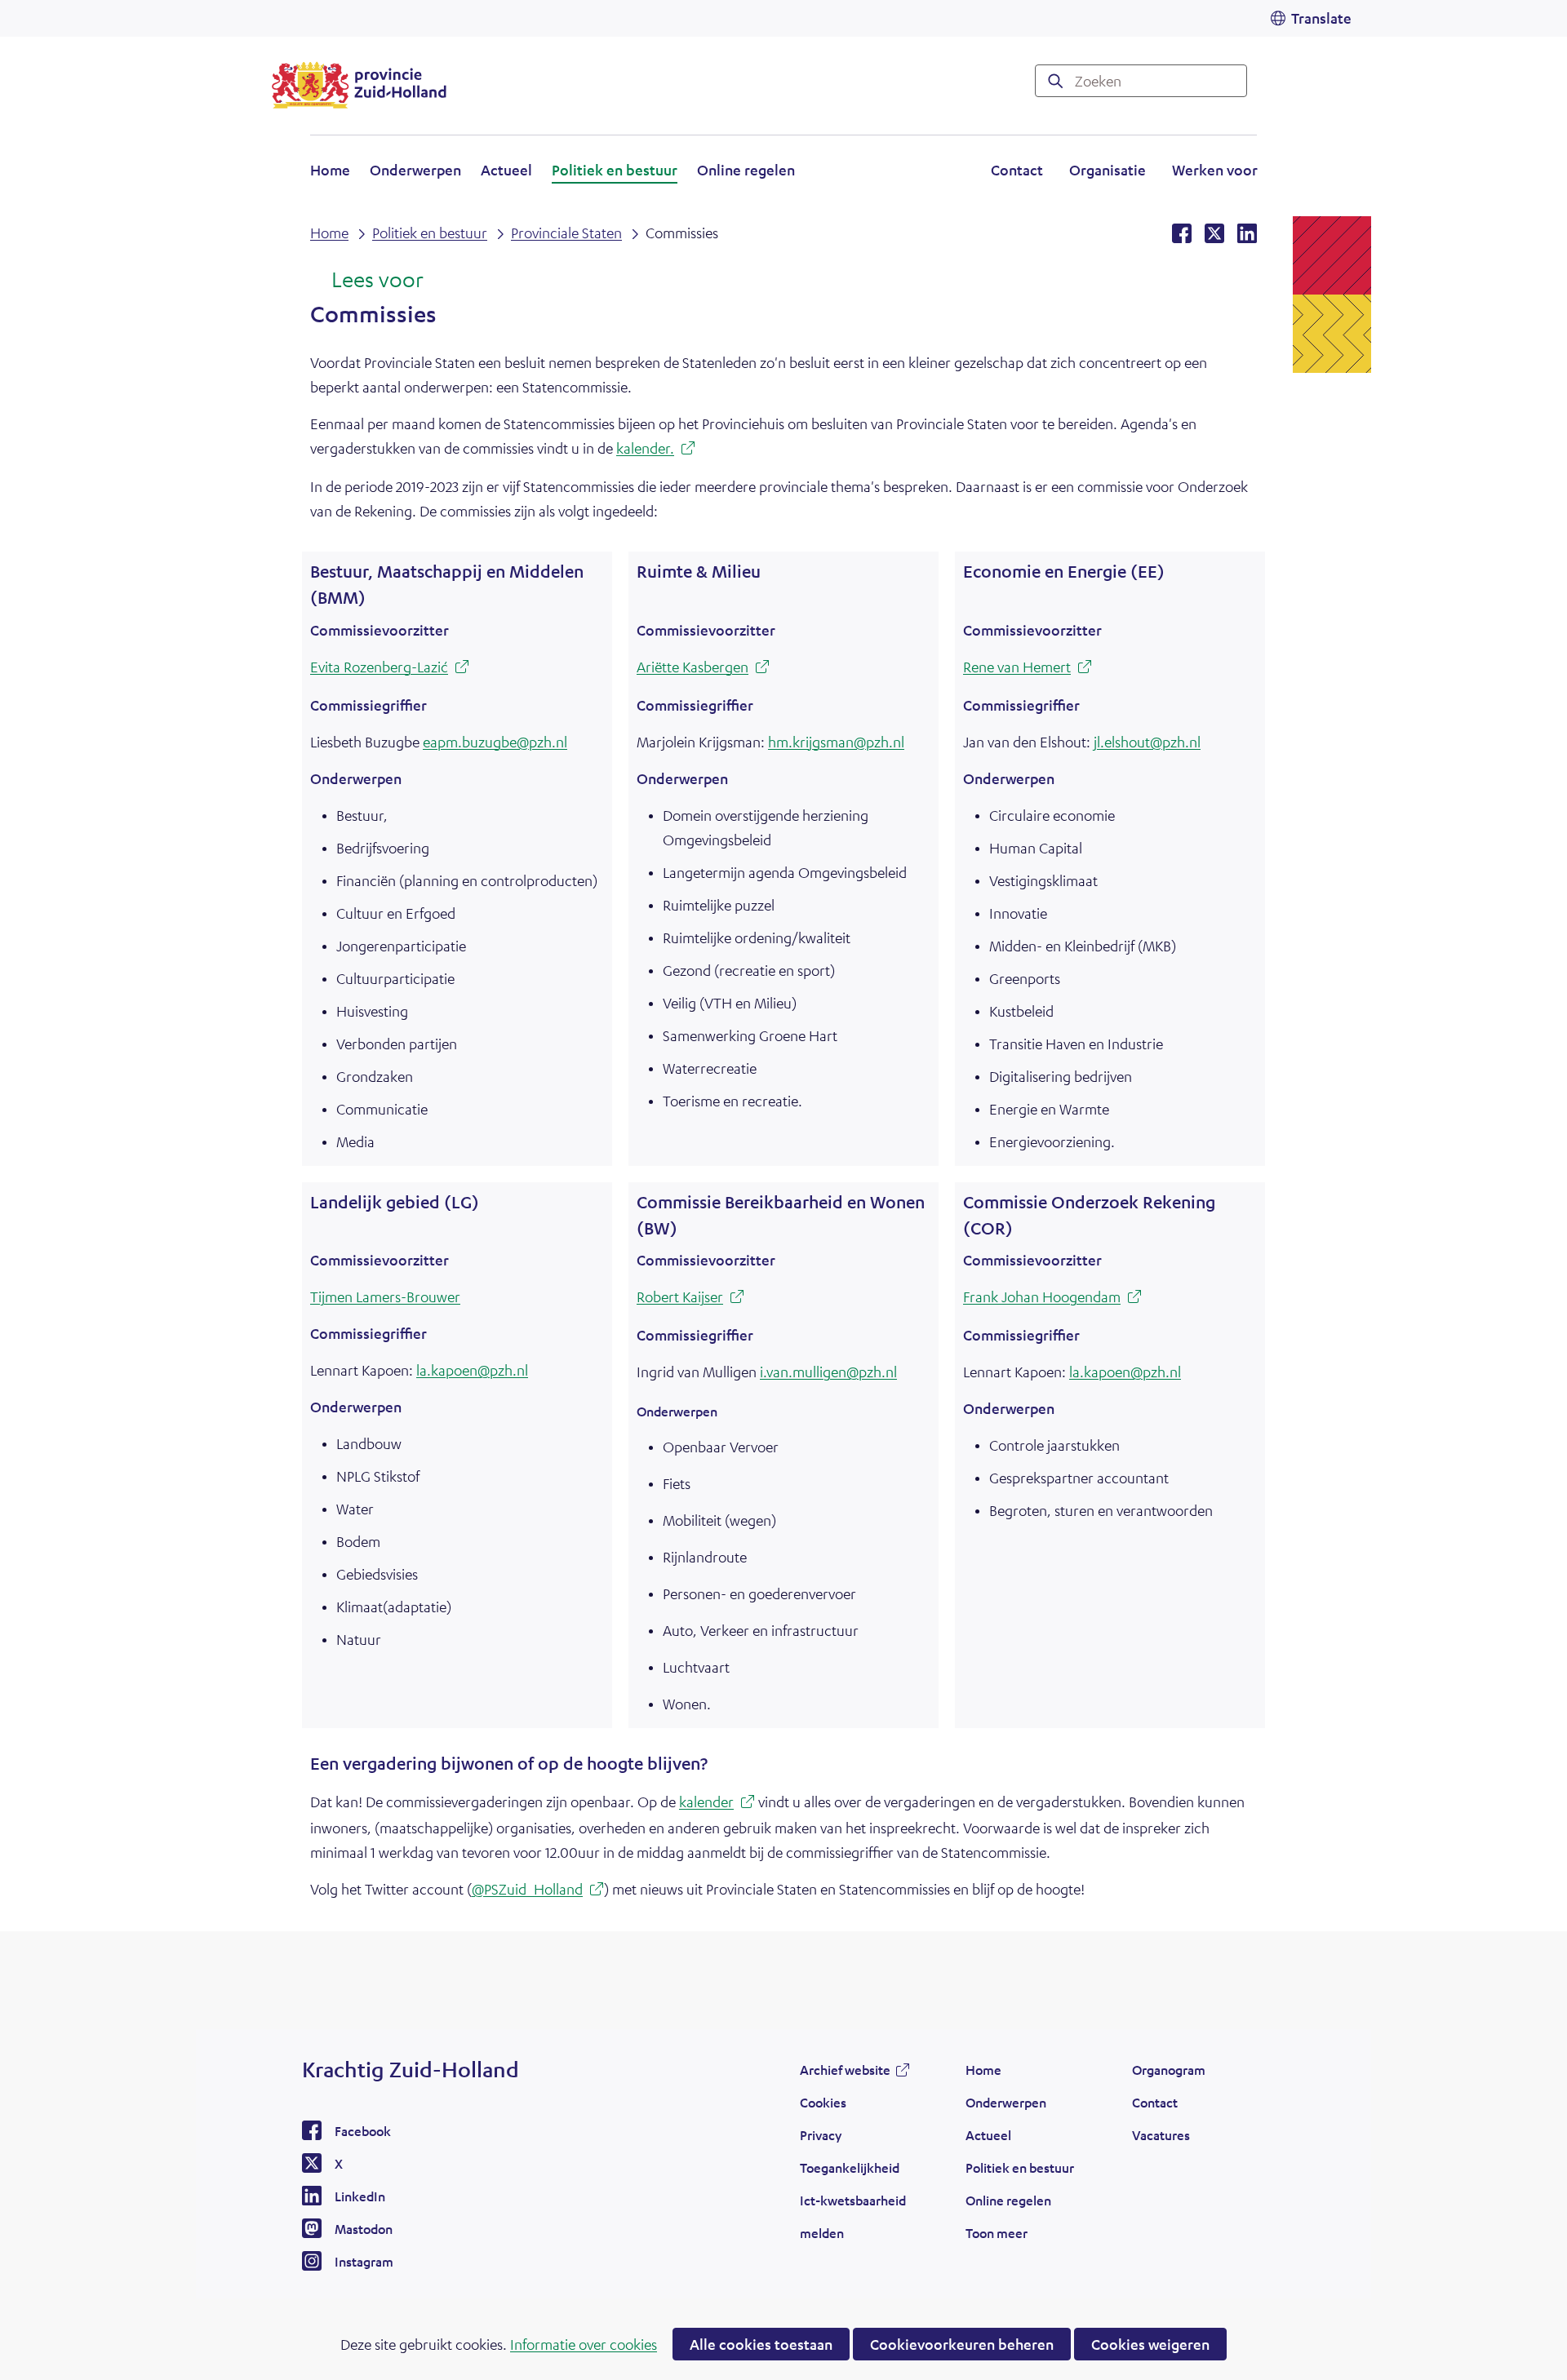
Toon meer (997, 2237)
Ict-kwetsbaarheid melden (853, 2216)
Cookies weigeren (1150, 2344)
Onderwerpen (415, 170)
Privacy (821, 2135)
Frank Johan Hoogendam (1052, 1299)
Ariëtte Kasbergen (703, 669)
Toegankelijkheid (850, 2167)
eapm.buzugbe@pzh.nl (495, 742)
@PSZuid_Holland (538, 1891)
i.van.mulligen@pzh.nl (828, 1372)
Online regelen (746, 170)
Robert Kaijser (690, 1299)
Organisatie (1108, 170)
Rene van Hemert (1028, 669)
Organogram (1169, 2070)
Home (330, 170)
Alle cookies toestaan (761, 2344)
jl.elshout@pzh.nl (1147, 742)
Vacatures (1161, 2135)
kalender (717, 1804)
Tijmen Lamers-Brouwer (385, 1296)
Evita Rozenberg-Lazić (390, 669)
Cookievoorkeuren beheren (962, 2344)
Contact (1017, 170)
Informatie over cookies (584, 2344)
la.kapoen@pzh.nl (472, 1370)
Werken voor (1215, 172)
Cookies (823, 2102)
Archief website (845, 2074)
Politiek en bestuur (615, 170)
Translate (1321, 18)
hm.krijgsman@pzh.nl (836, 742)
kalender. (656, 450)
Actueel (506, 170)
